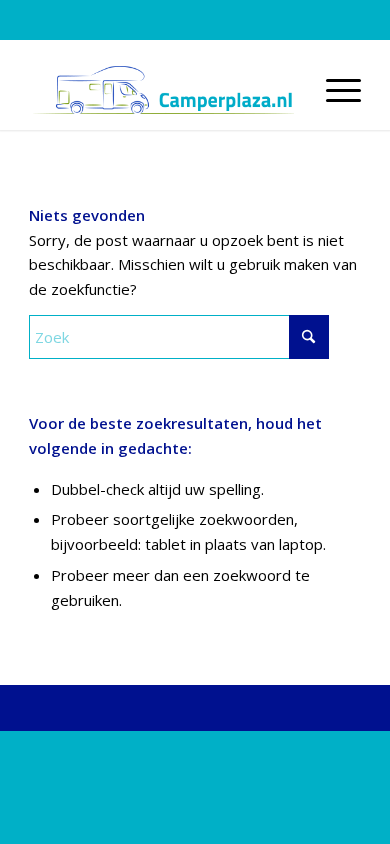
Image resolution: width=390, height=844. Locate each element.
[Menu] (333, 90)
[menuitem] (333, 90)
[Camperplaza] (161, 90)
